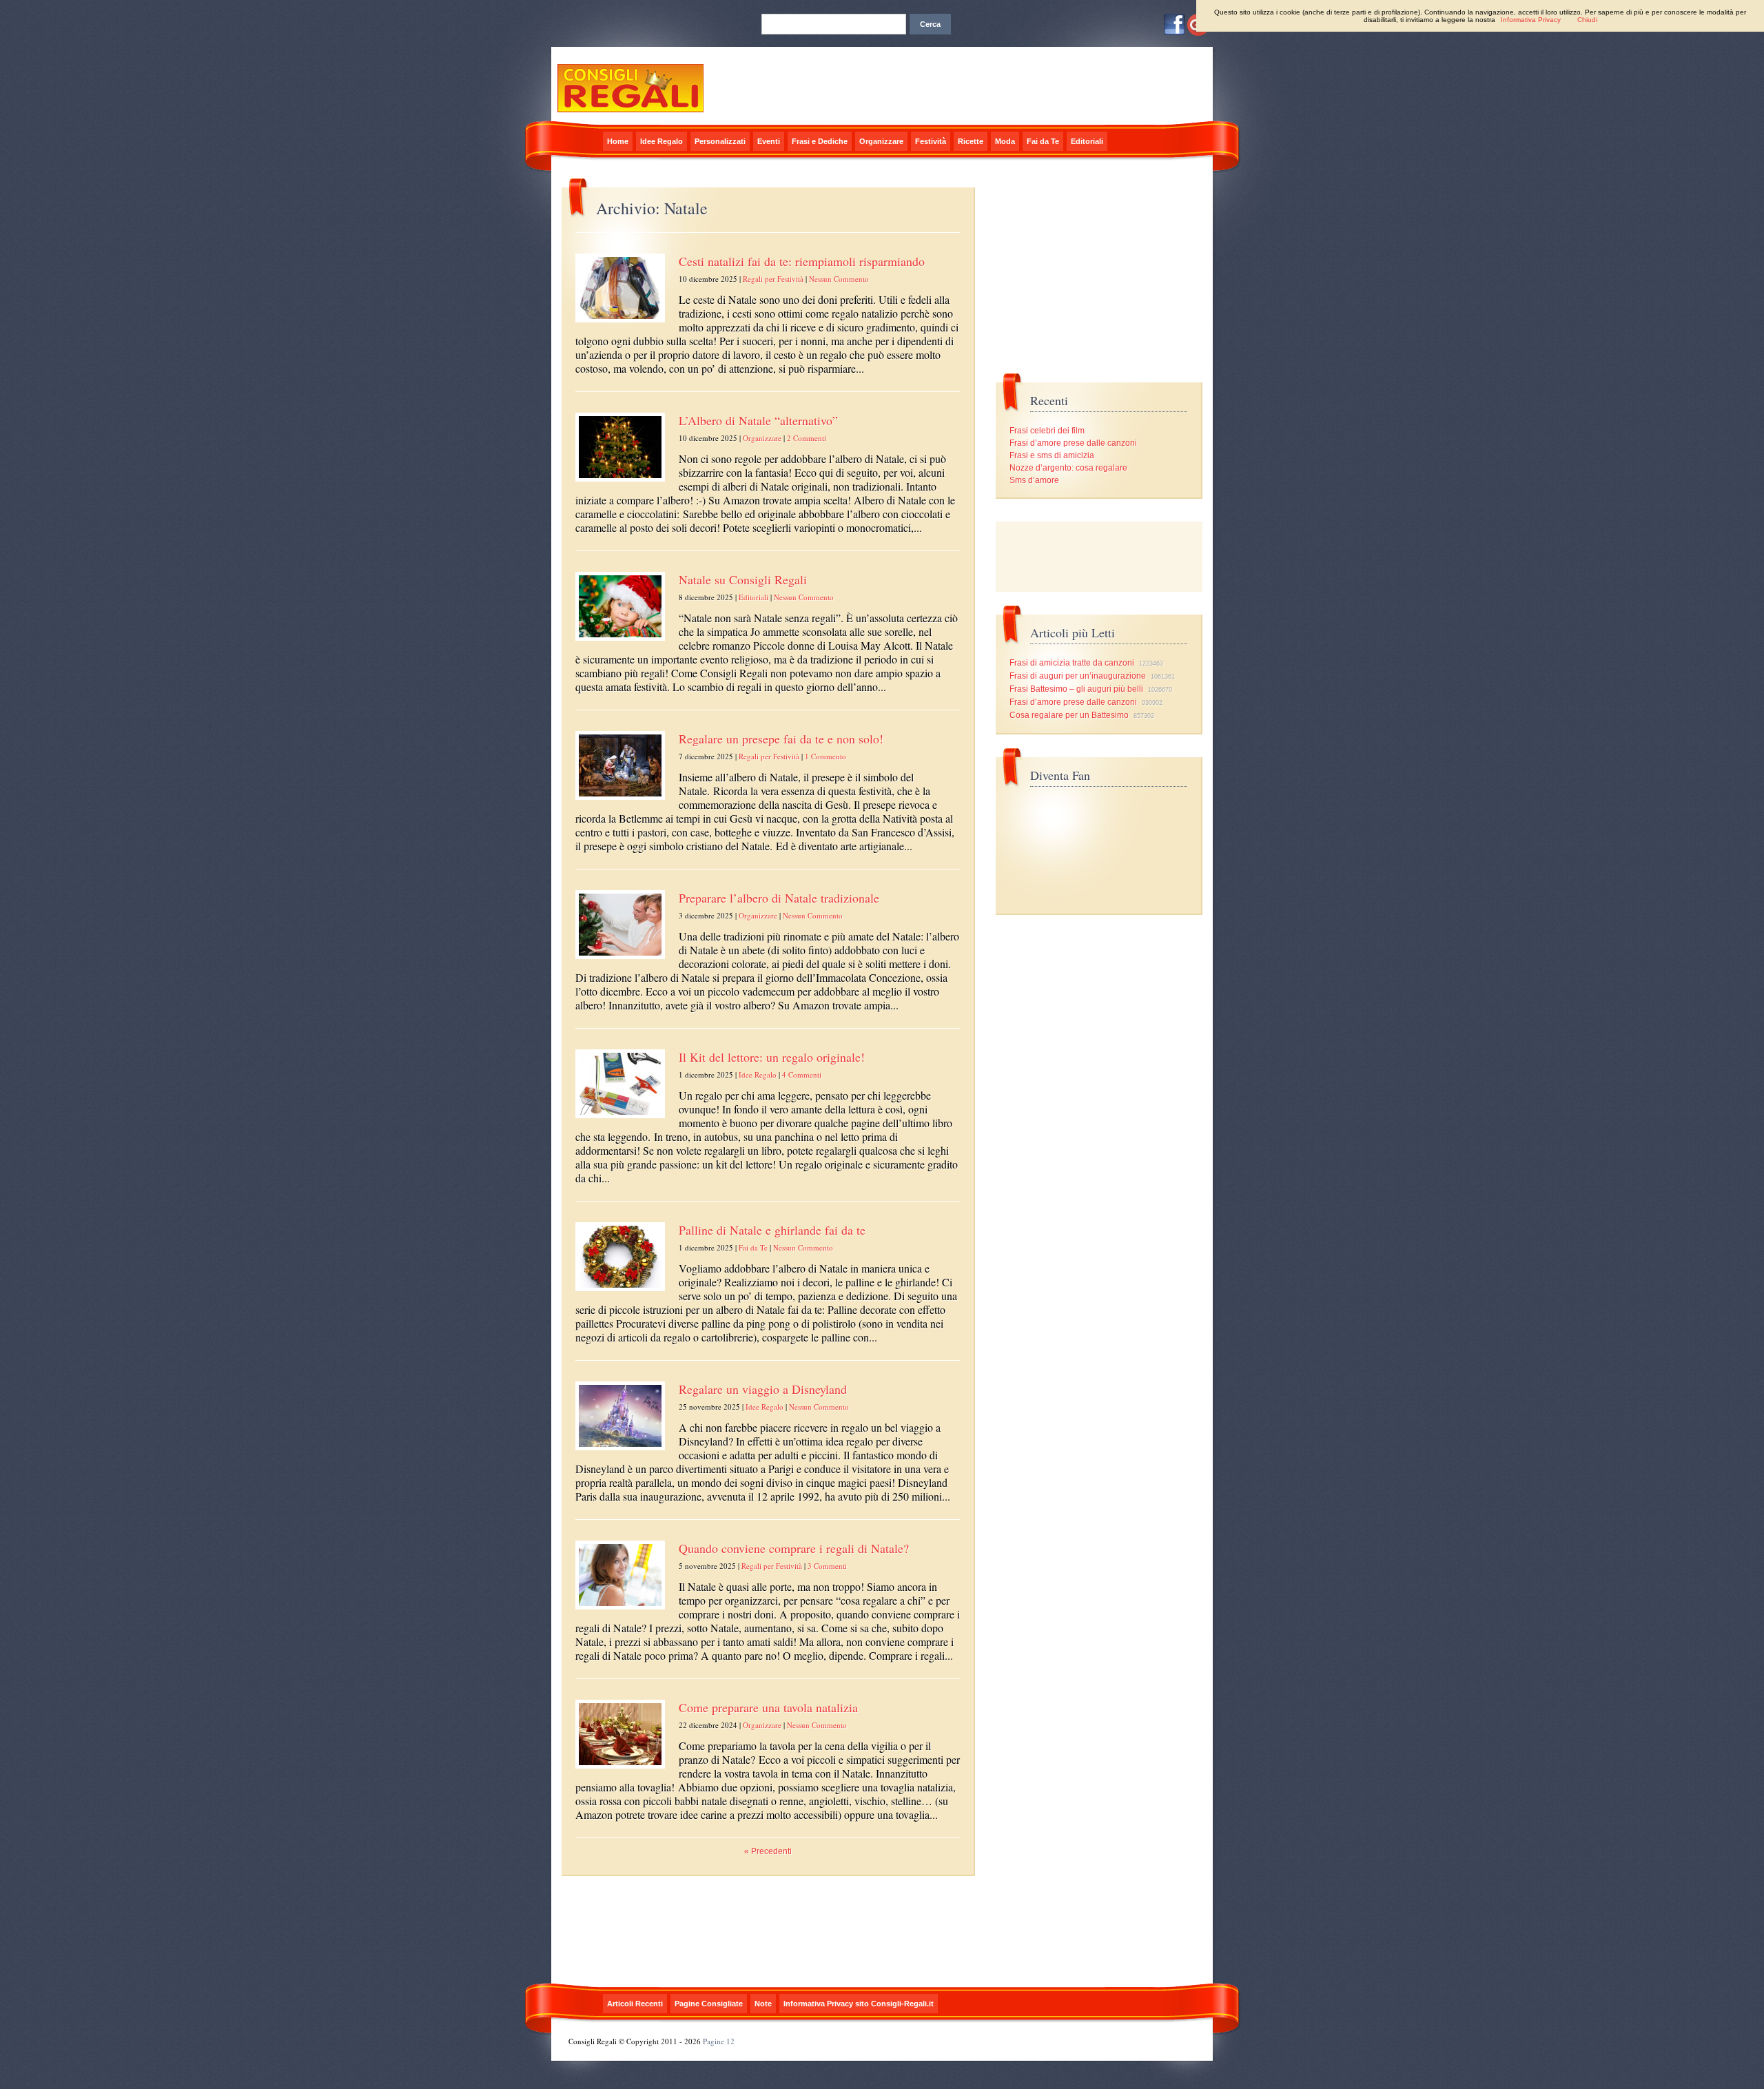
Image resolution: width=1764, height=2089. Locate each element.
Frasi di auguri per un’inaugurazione (1078, 676)
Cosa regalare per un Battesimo (1069, 715)
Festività (931, 141)
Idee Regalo (661, 141)
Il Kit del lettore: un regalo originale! (772, 1057)
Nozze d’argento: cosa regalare (1068, 468)
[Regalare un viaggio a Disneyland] (620, 1451)
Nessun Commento (839, 279)
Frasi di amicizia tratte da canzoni (1072, 663)
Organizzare (881, 141)
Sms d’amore (1034, 480)
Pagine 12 (719, 2041)
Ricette (971, 141)
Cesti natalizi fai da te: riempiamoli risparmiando (802, 261)
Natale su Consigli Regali (743, 579)
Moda (1005, 141)
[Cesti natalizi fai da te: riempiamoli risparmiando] (620, 323)
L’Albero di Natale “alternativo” (758, 420)
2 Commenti (807, 438)
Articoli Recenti (635, 2004)
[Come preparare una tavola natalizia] (620, 1769)
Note (763, 2004)
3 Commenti (827, 1566)
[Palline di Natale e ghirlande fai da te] (620, 1292)
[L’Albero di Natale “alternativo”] (620, 482)
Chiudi (1587, 20)
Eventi (769, 141)
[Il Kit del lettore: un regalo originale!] (620, 1119)
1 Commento (825, 756)
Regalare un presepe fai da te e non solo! (781, 739)
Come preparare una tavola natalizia (768, 1707)
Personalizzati (720, 141)
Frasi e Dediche (820, 141)
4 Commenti (802, 1074)
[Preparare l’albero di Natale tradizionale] (620, 960)
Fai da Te (1043, 141)
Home (618, 141)
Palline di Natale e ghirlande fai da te (772, 1230)
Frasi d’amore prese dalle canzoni (1073, 443)
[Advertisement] (1099, 557)
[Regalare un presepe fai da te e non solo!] (620, 801)
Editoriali (1087, 141)
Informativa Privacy (1531, 20)
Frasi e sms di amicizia (1052, 455)
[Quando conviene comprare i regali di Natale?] (620, 1610)
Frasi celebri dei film (1047, 431)
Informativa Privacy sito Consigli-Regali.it (859, 2004)
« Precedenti (768, 1851)
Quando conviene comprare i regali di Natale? (794, 1548)
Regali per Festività (773, 279)
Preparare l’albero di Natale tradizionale (779, 898)
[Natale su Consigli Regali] (620, 641)
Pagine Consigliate (709, 2004)
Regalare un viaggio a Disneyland (763, 1389)
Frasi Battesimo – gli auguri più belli (1076, 689)
